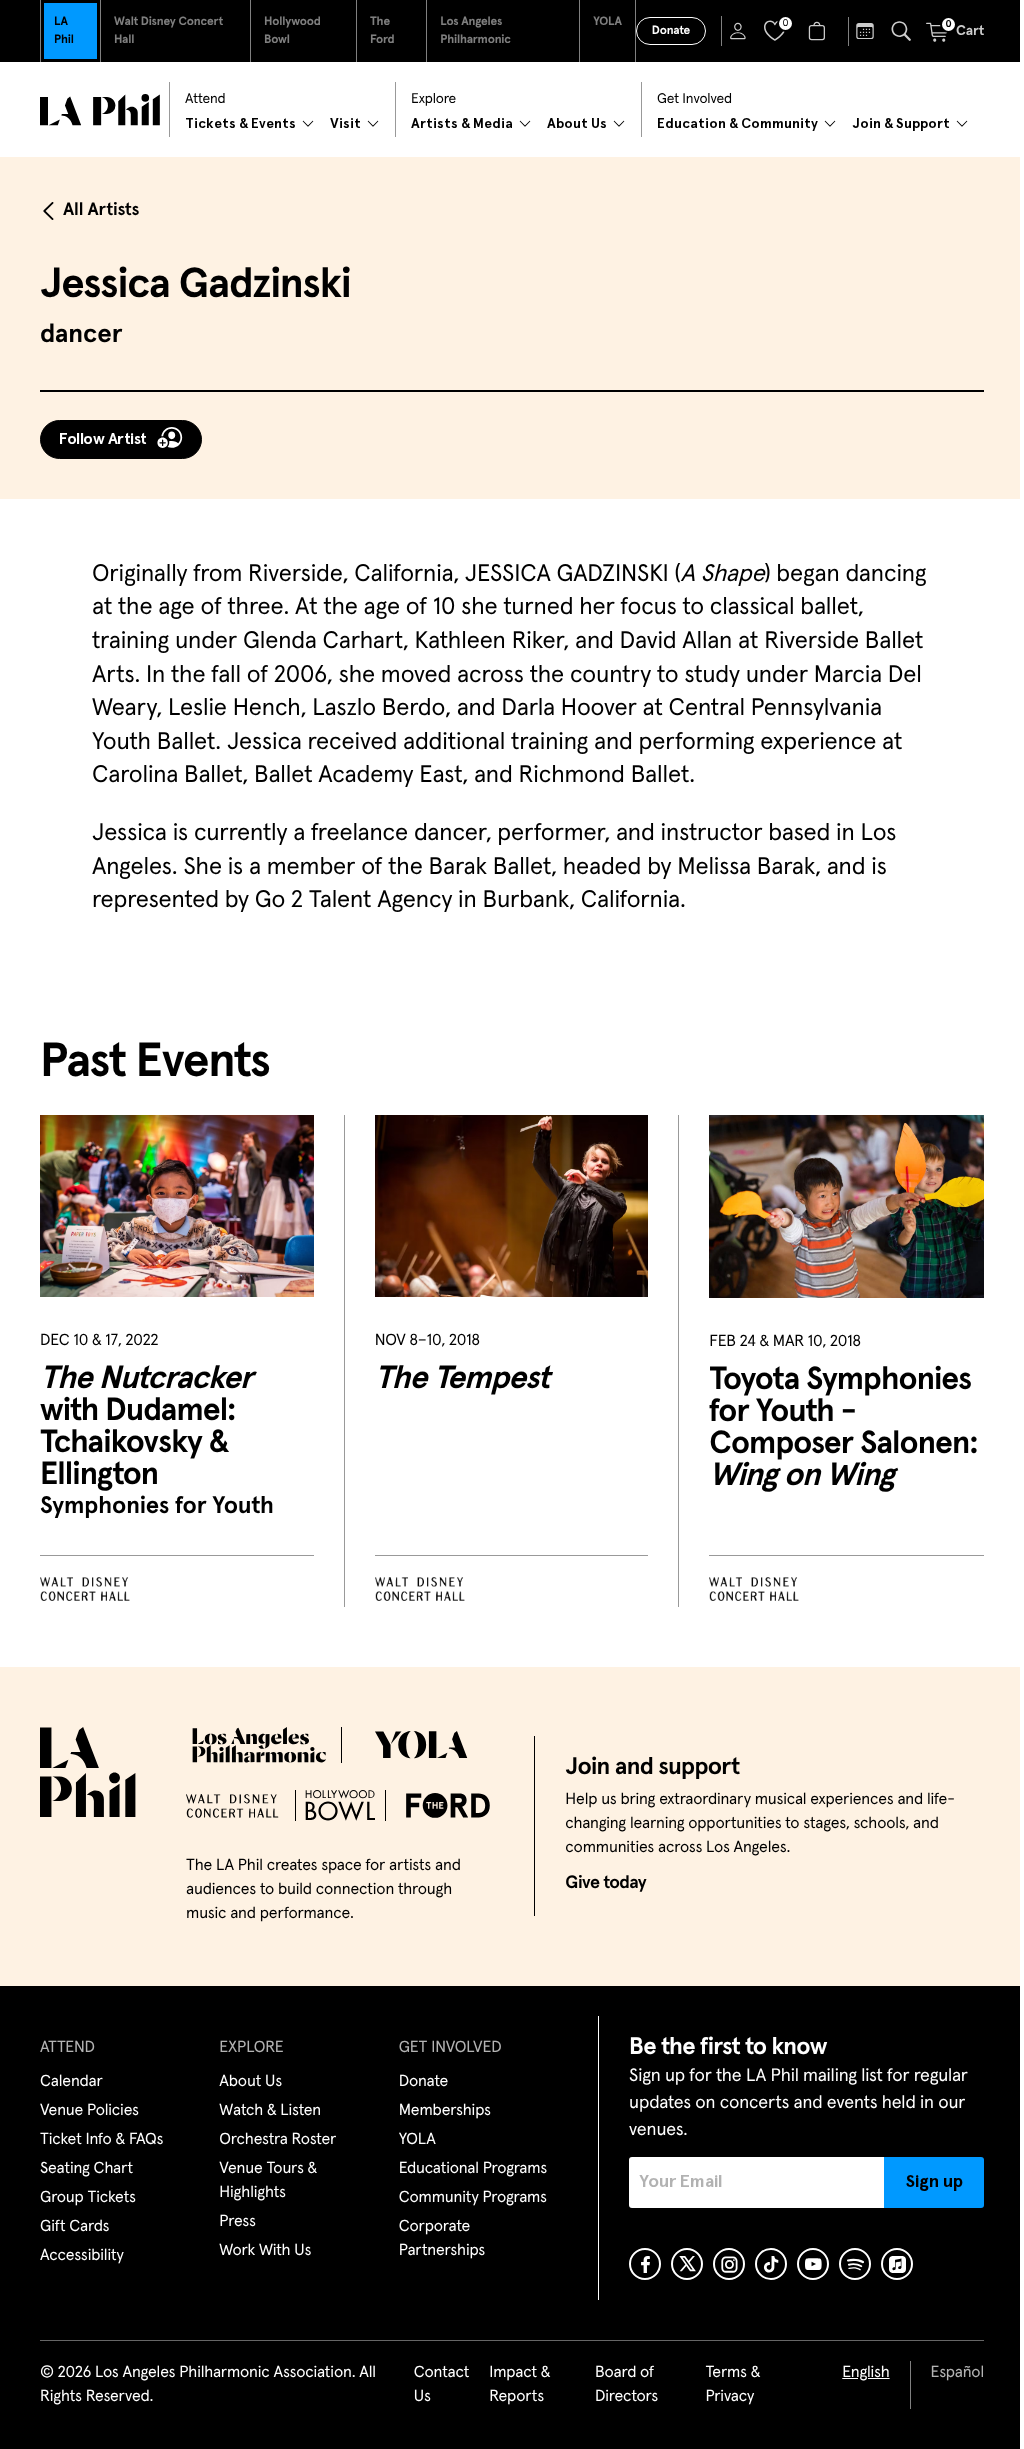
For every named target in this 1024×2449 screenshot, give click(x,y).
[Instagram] (729, 2264)
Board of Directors (626, 2385)
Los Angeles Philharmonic (475, 31)
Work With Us (265, 2251)
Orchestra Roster (277, 2140)
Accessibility (82, 2256)
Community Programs (473, 2198)
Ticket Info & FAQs (101, 2140)
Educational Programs (473, 2169)
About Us (250, 2082)
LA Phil (64, 31)
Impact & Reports (519, 2385)
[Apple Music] (897, 2264)
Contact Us (442, 2385)
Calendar (71, 2082)
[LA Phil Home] (100, 110)
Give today (605, 1883)
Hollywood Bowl (292, 31)
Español (957, 2373)
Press (237, 2222)
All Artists (101, 210)
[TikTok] (771, 2264)
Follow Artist (103, 439)
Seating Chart (86, 2169)
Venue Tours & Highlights (268, 2181)
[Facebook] (645, 2264)
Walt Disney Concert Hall (168, 31)
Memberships (445, 2111)
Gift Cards (74, 2227)
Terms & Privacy (732, 2385)
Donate (671, 31)
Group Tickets (88, 2198)
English (865, 2373)
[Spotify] (855, 2264)
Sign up (934, 2182)
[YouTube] (813, 2264)
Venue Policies (89, 2111)
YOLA (607, 22)
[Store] (819, 31)
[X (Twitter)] (687, 2264)
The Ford (382, 31)
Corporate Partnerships (442, 2239)
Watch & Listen (270, 2111)
